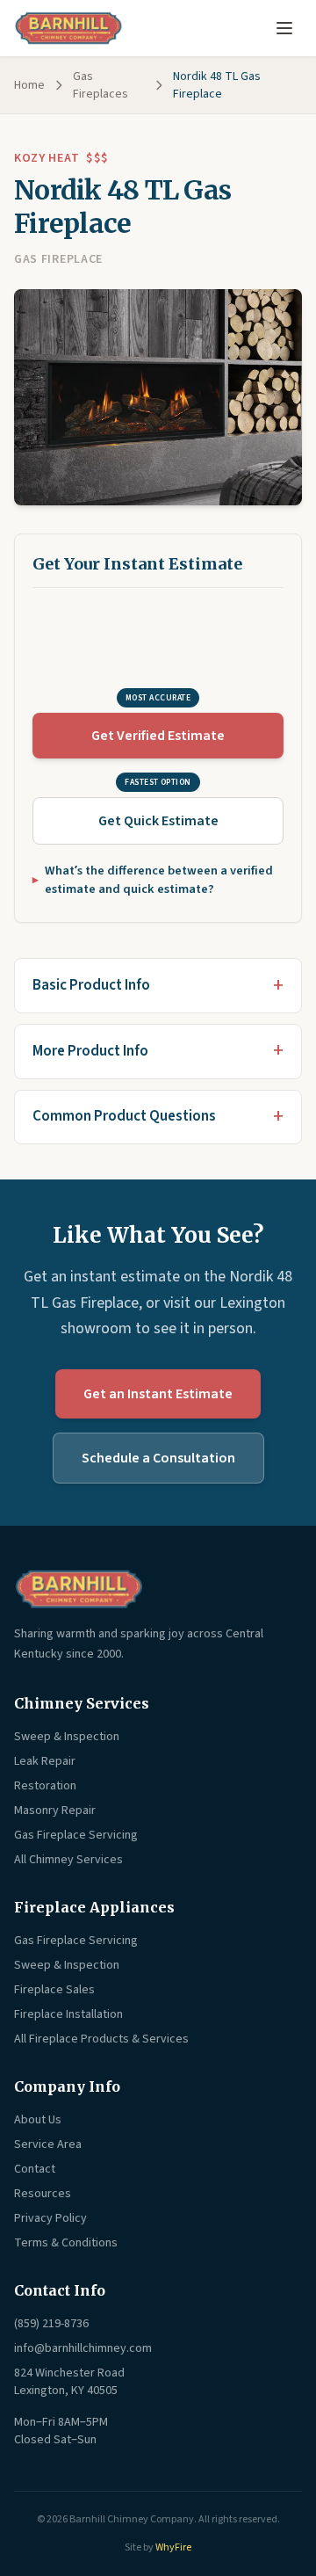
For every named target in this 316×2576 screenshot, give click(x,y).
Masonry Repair (55, 1810)
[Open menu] (284, 28)
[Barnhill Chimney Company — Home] (68, 28)
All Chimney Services (68, 1860)
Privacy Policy (50, 2218)
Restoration (45, 1786)
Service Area (48, 2144)
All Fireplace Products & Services (101, 2039)
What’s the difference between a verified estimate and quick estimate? (159, 880)
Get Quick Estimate (158, 821)
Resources (43, 2194)
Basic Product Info (91, 985)
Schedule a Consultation (158, 1458)
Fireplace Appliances (94, 1907)
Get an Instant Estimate (158, 1394)
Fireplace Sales (54, 1990)
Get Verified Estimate (158, 736)
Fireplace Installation (68, 2014)
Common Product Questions (124, 1116)
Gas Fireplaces (101, 85)
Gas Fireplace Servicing (76, 1835)
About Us (38, 2120)
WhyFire (173, 2547)
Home (29, 85)
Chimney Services (82, 1703)
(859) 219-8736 (51, 2324)
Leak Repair (45, 1761)
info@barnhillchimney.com (83, 2348)
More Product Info (90, 1051)
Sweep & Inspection (67, 1737)
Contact (35, 2169)
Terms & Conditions (66, 2243)
